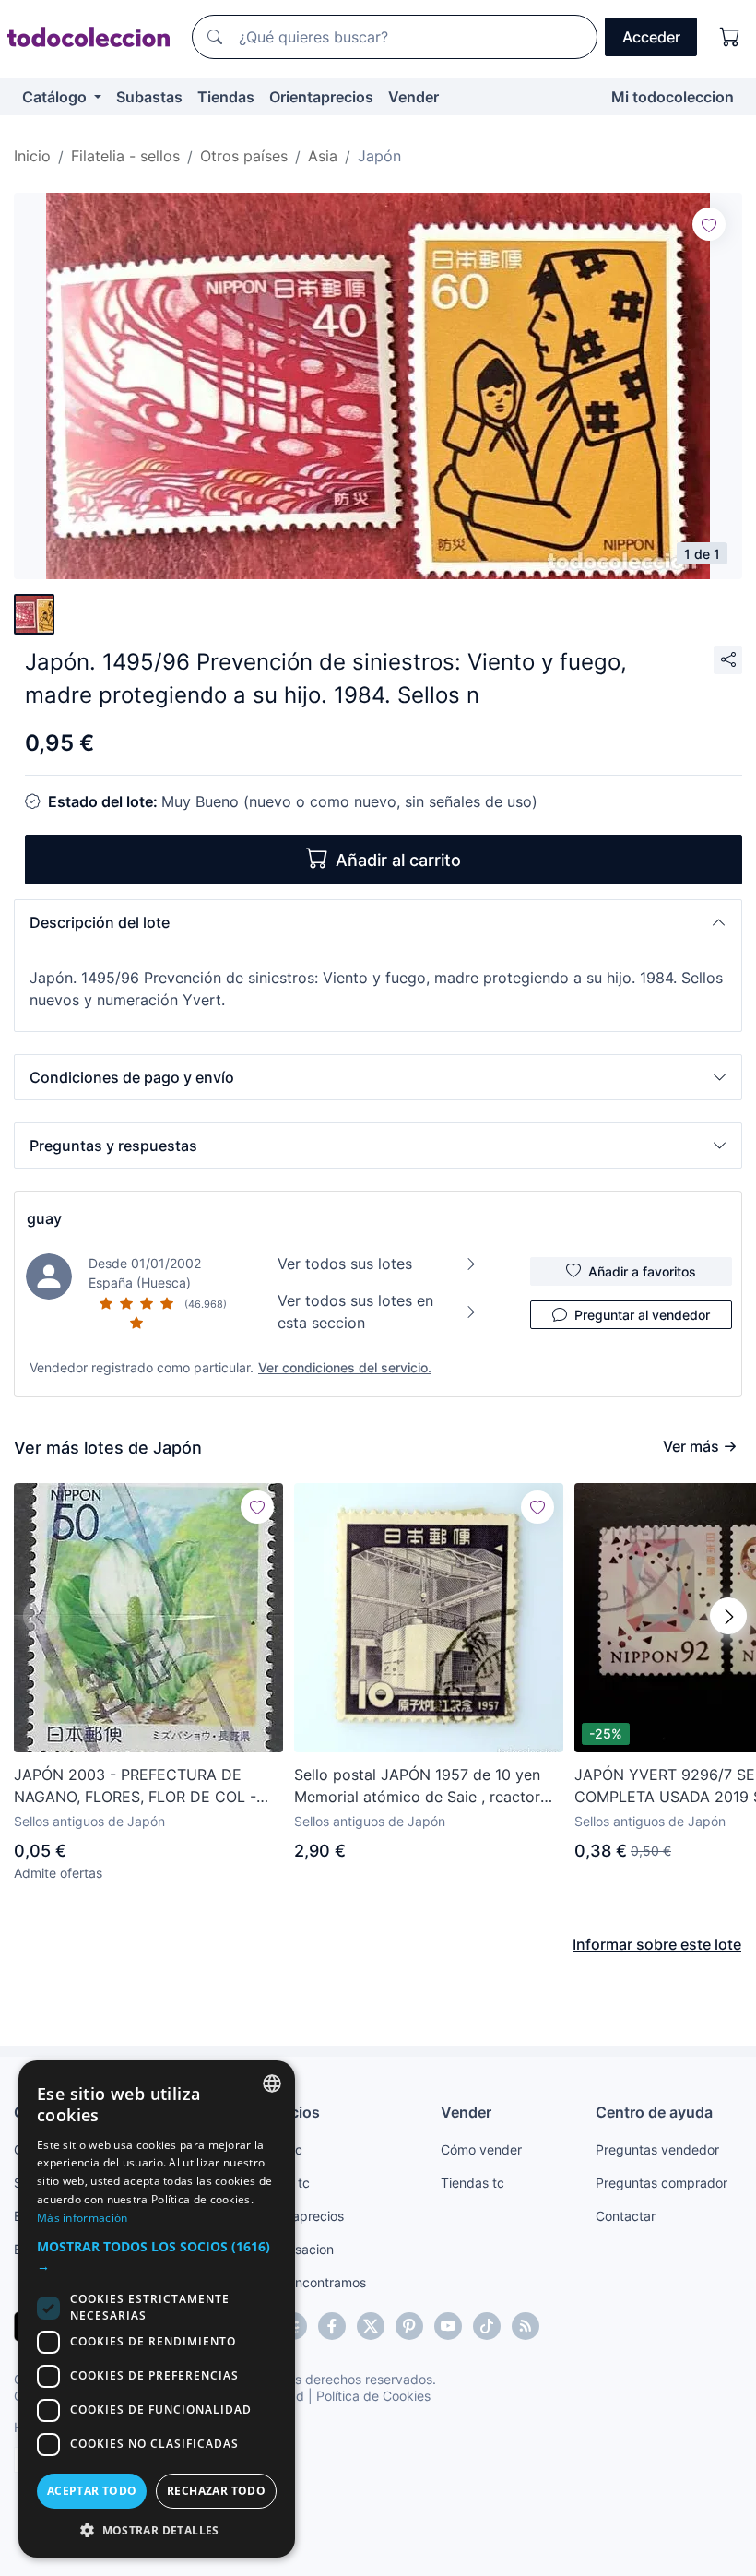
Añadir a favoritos (642, 1271)
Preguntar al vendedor (642, 1315)
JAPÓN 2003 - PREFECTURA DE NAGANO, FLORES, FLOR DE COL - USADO (135, 1787)
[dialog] (157, 2309)
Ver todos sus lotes (345, 1264)
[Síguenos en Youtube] (448, 2326)
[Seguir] (709, 224)
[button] (378, 922)
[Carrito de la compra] (730, 37)
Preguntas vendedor (657, 2149)
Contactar (626, 2216)
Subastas (149, 97)
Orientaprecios (321, 97)
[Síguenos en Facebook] (332, 2326)
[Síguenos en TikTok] (487, 2326)
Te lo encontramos (311, 2282)
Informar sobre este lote (657, 1944)
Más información (83, 2218)
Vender (413, 97)
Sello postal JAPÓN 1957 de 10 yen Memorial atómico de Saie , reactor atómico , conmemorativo (417, 1787)
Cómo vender (481, 2149)
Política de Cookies (373, 2396)
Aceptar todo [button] (92, 2491)
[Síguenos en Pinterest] (409, 2326)
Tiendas (226, 97)
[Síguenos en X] (371, 2326)
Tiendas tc (472, 2183)
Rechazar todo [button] (216, 2491)
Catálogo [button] (56, 97)
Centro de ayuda (654, 2112)
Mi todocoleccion (673, 97)
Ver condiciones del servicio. (345, 1367)
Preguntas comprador (661, 2183)
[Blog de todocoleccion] (526, 2326)
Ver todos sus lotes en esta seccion (355, 1312)
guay (44, 1218)
